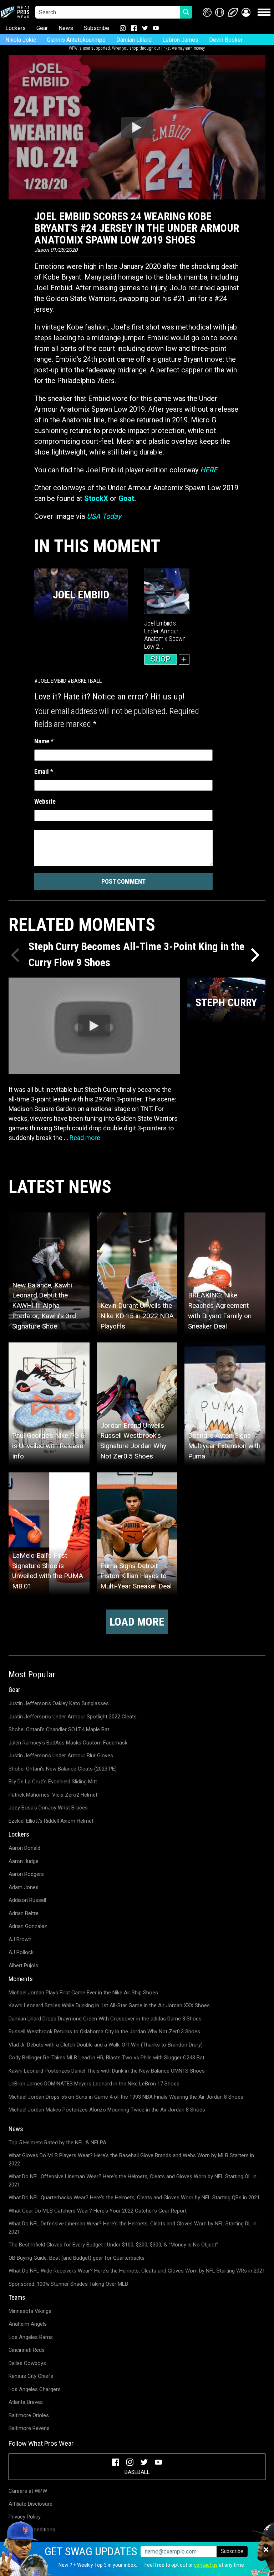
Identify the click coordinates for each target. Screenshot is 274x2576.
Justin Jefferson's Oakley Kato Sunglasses (59, 1703)
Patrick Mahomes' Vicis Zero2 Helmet (53, 1795)
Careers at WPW (28, 2491)
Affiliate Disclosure (31, 2504)
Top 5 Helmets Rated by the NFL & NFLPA (57, 2143)
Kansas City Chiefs (31, 2376)
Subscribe (97, 28)
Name (44, 741)
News (66, 28)
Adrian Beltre (24, 1913)
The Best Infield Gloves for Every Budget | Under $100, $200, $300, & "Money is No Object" (113, 2245)
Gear (42, 28)
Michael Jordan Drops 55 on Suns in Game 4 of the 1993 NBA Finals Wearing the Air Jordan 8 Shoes (126, 2097)
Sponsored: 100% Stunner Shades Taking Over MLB (68, 2284)
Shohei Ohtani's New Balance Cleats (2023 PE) (63, 1769)
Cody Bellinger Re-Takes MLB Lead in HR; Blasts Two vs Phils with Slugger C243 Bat (106, 2058)
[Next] (254, 955)
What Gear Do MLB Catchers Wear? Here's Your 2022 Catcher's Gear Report (98, 2211)
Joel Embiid (52, 681)
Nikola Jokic (21, 40)
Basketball (86, 681)
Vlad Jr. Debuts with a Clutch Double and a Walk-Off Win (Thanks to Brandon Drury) (106, 2045)
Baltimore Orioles (29, 2415)
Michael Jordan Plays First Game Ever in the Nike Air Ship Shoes (83, 1993)
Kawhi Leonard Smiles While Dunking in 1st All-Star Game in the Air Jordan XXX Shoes (109, 2005)
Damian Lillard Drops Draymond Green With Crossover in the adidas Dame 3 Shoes (105, 2019)
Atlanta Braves (26, 2402)
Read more (85, 1138)
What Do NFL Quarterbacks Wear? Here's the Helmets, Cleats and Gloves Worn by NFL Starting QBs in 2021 (134, 2198)
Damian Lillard (134, 40)
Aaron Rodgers (26, 1874)
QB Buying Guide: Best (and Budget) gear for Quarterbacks (77, 2258)
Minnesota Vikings (30, 2311)
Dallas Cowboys (27, 2363)
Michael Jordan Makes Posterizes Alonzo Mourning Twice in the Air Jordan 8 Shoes (107, 2110)
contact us (206, 2565)
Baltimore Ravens (29, 2428)
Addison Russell (27, 1900)
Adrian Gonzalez (28, 1926)
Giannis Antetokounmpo (76, 40)
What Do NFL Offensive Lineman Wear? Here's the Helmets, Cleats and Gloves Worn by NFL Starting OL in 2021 (133, 2181)
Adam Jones (24, 1887)
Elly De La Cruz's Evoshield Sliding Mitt (53, 1782)
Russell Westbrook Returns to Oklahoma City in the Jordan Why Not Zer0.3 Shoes (104, 2032)
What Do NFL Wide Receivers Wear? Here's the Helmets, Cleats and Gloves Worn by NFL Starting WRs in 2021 (137, 2271)
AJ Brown (20, 1939)
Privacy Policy (25, 2517)
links (166, 48)
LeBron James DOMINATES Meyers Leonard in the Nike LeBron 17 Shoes (94, 2084)
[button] (246, 12)
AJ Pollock (21, 1952)
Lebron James (180, 40)
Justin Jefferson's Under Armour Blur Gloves (61, 1756)
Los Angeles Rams (31, 2337)
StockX (96, 498)
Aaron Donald (24, 1848)
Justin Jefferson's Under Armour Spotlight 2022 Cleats (73, 1717)
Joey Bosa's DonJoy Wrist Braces (48, 1808)
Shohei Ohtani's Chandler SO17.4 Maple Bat (59, 1729)
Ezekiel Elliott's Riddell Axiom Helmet (51, 1821)
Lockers (16, 28)
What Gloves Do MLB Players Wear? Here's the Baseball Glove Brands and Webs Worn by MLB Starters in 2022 (131, 2160)
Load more (137, 1622)
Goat (126, 498)
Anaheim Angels (28, 2324)
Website (45, 801)
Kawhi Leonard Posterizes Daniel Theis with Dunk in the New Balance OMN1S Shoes (107, 2071)
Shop (161, 659)
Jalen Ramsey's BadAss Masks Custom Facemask (68, 1743)
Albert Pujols (23, 1965)
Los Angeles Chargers (35, 2389)
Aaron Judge (24, 1861)
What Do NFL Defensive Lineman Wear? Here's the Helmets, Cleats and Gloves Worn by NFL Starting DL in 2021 (133, 2228)
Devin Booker (226, 40)
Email (44, 771)
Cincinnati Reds (27, 2350)
